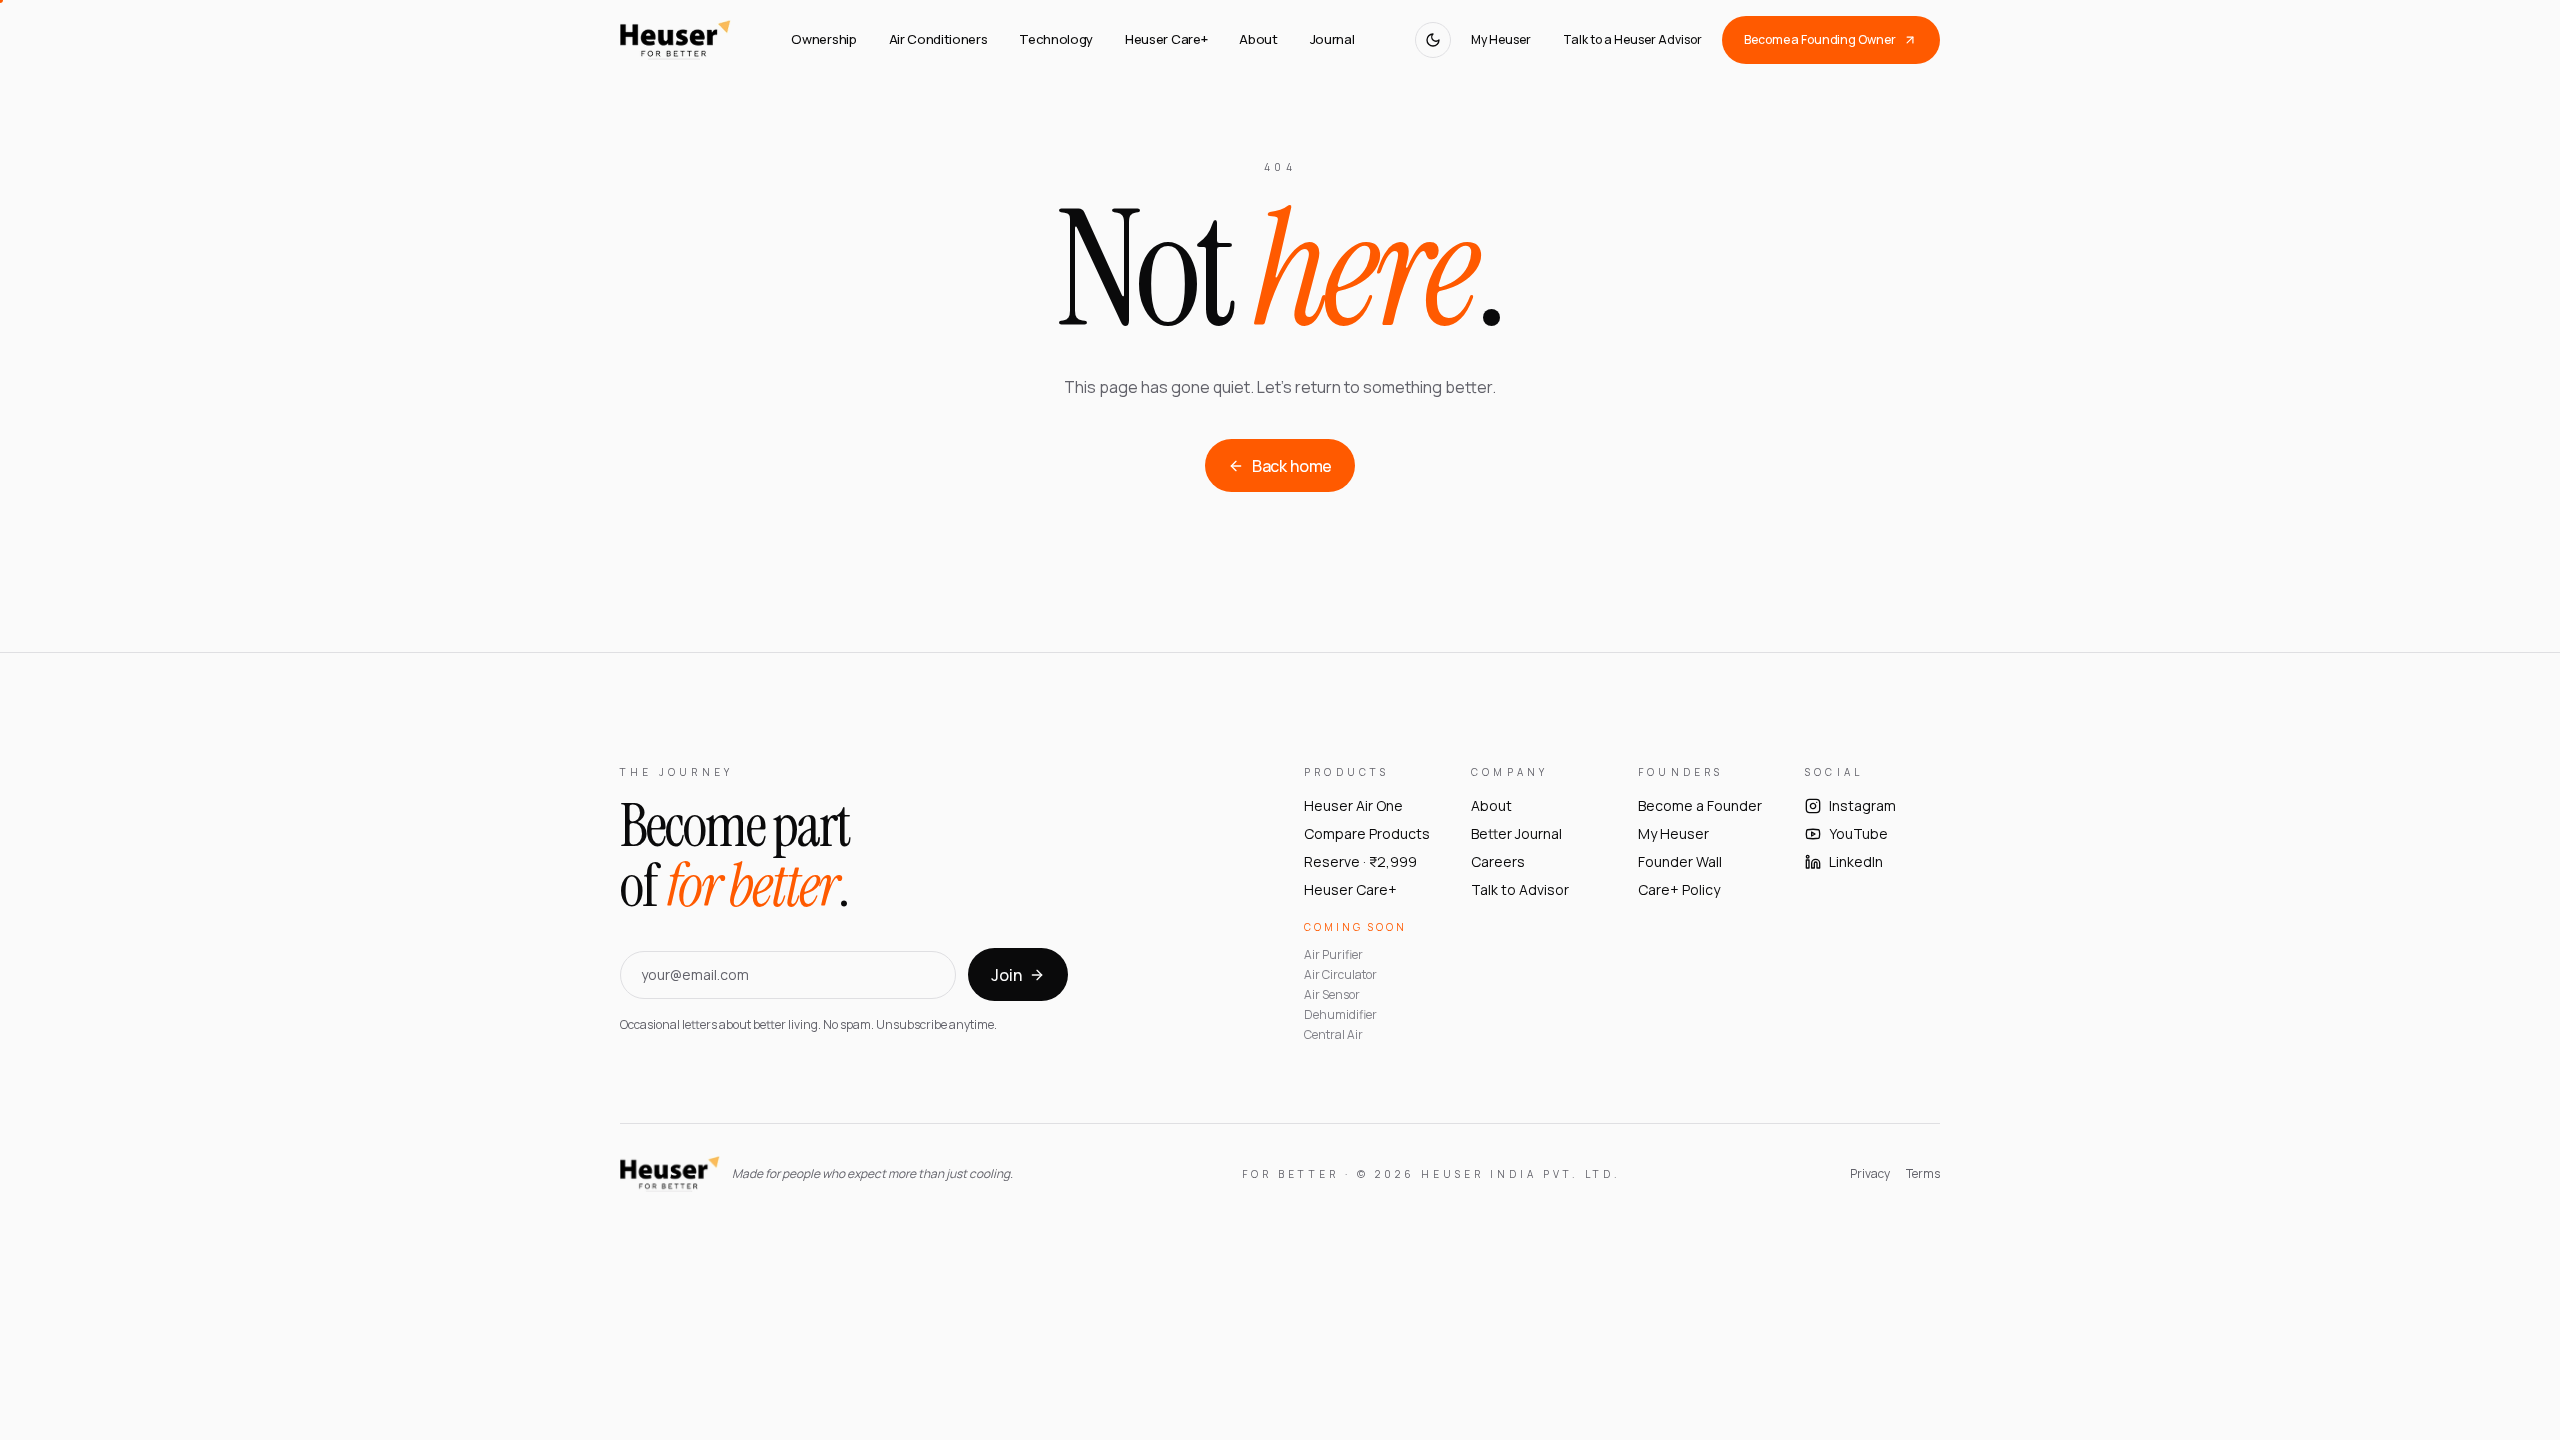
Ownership (823, 39)
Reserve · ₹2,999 (1360, 861)
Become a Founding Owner (1819, 39)
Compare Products (1367, 833)
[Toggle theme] (1433, 40)
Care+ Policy (1679, 889)
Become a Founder (1700, 805)
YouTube (1858, 833)
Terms (1923, 1174)
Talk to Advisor (1520, 889)
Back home (1292, 466)
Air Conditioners (938, 39)
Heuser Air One (1353, 805)
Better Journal (1516, 833)
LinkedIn (1856, 861)
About (1258, 39)
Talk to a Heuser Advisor (1632, 39)
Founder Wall (1680, 861)
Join (1006, 975)
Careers (1498, 861)
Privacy (1870, 1174)
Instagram (1862, 805)
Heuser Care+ (1166, 39)
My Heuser (1501, 39)
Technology (1056, 39)
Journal (1332, 39)
